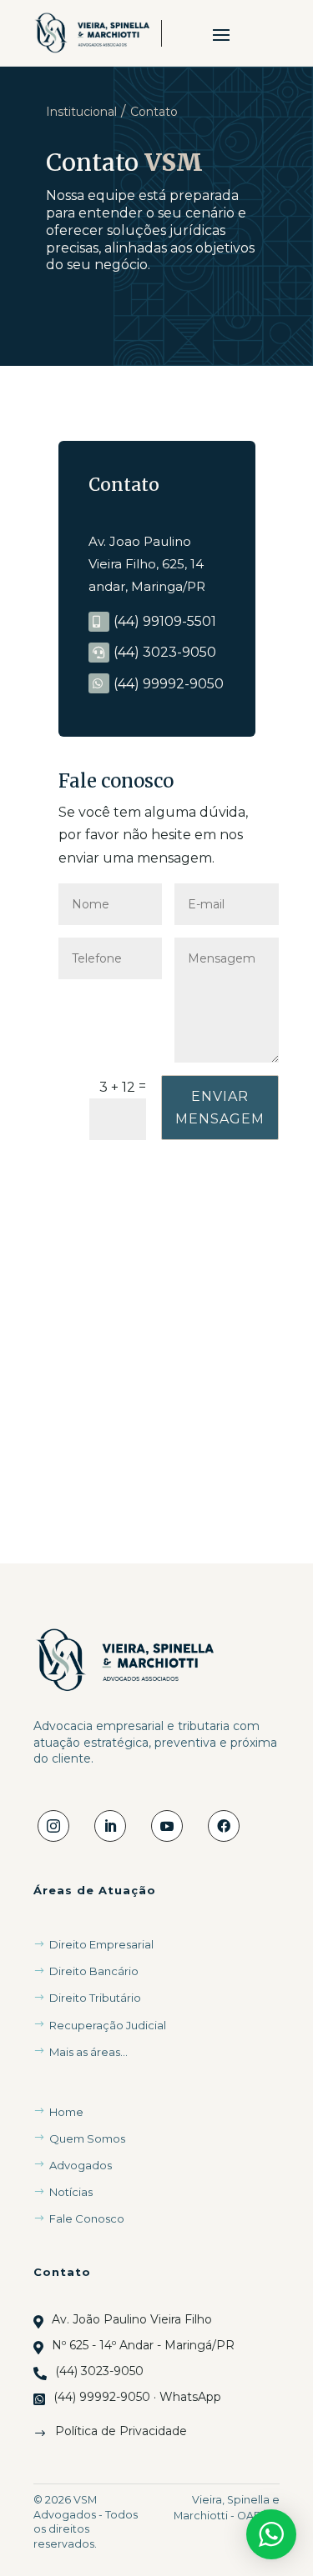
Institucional (81, 112)
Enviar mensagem (220, 1108)
